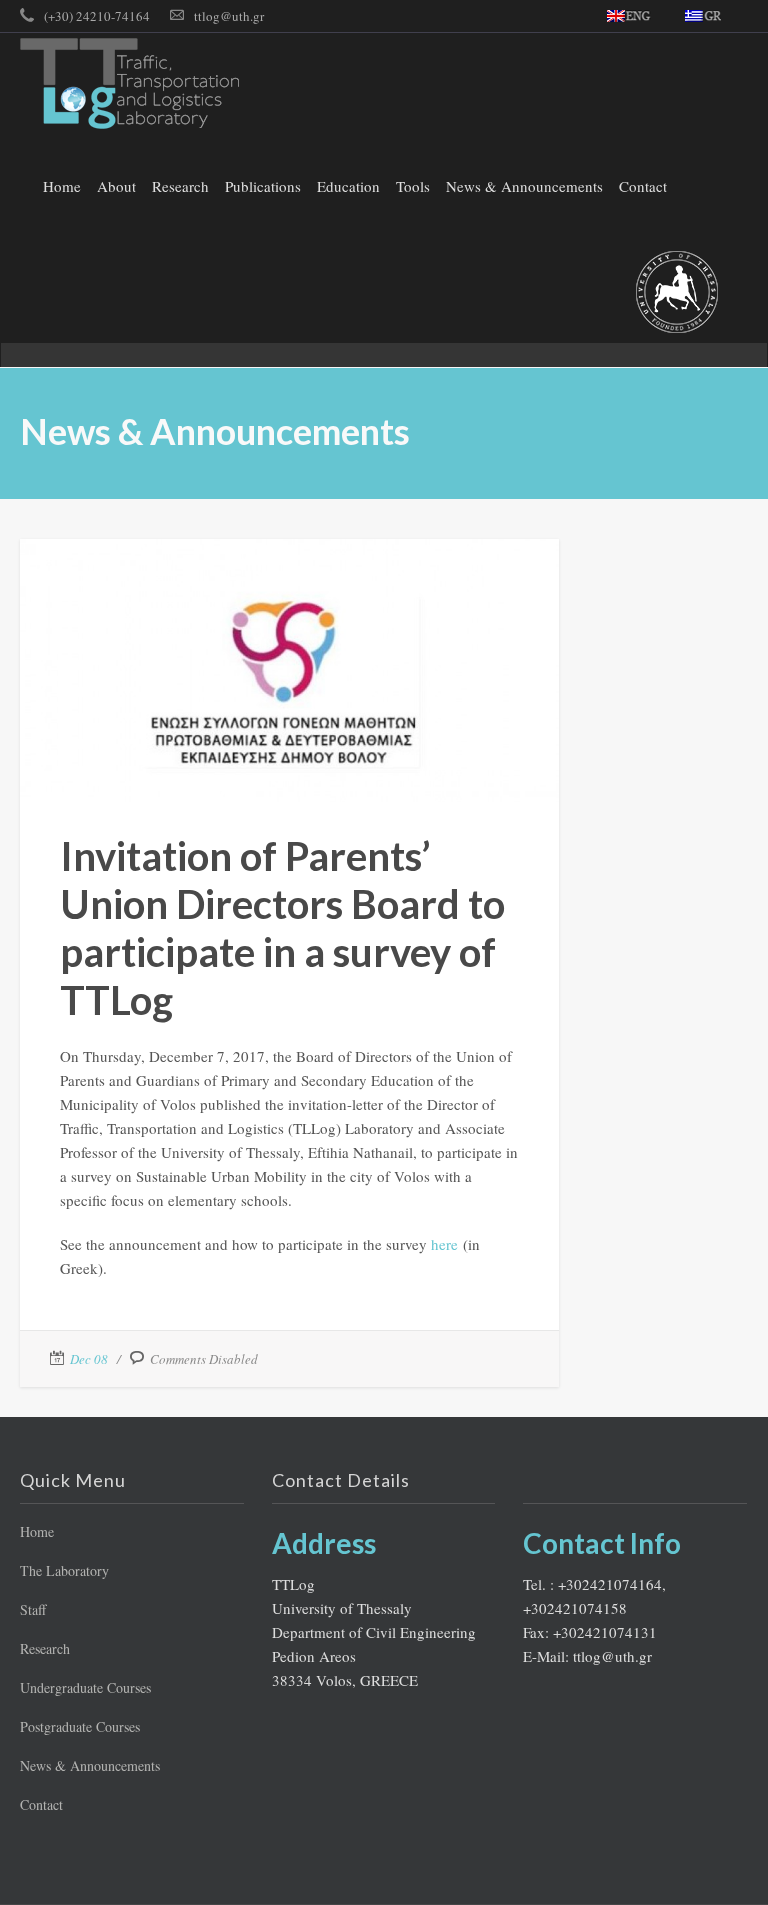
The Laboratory (64, 1570)
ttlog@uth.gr (229, 16)
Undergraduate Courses (85, 1687)
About (116, 186)
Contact (643, 186)
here (444, 1244)
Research (180, 186)
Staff (33, 1609)
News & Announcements (524, 186)
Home (62, 186)
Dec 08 (89, 1359)
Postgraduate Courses (80, 1726)
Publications (263, 186)
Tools (413, 186)
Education (348, 186)
